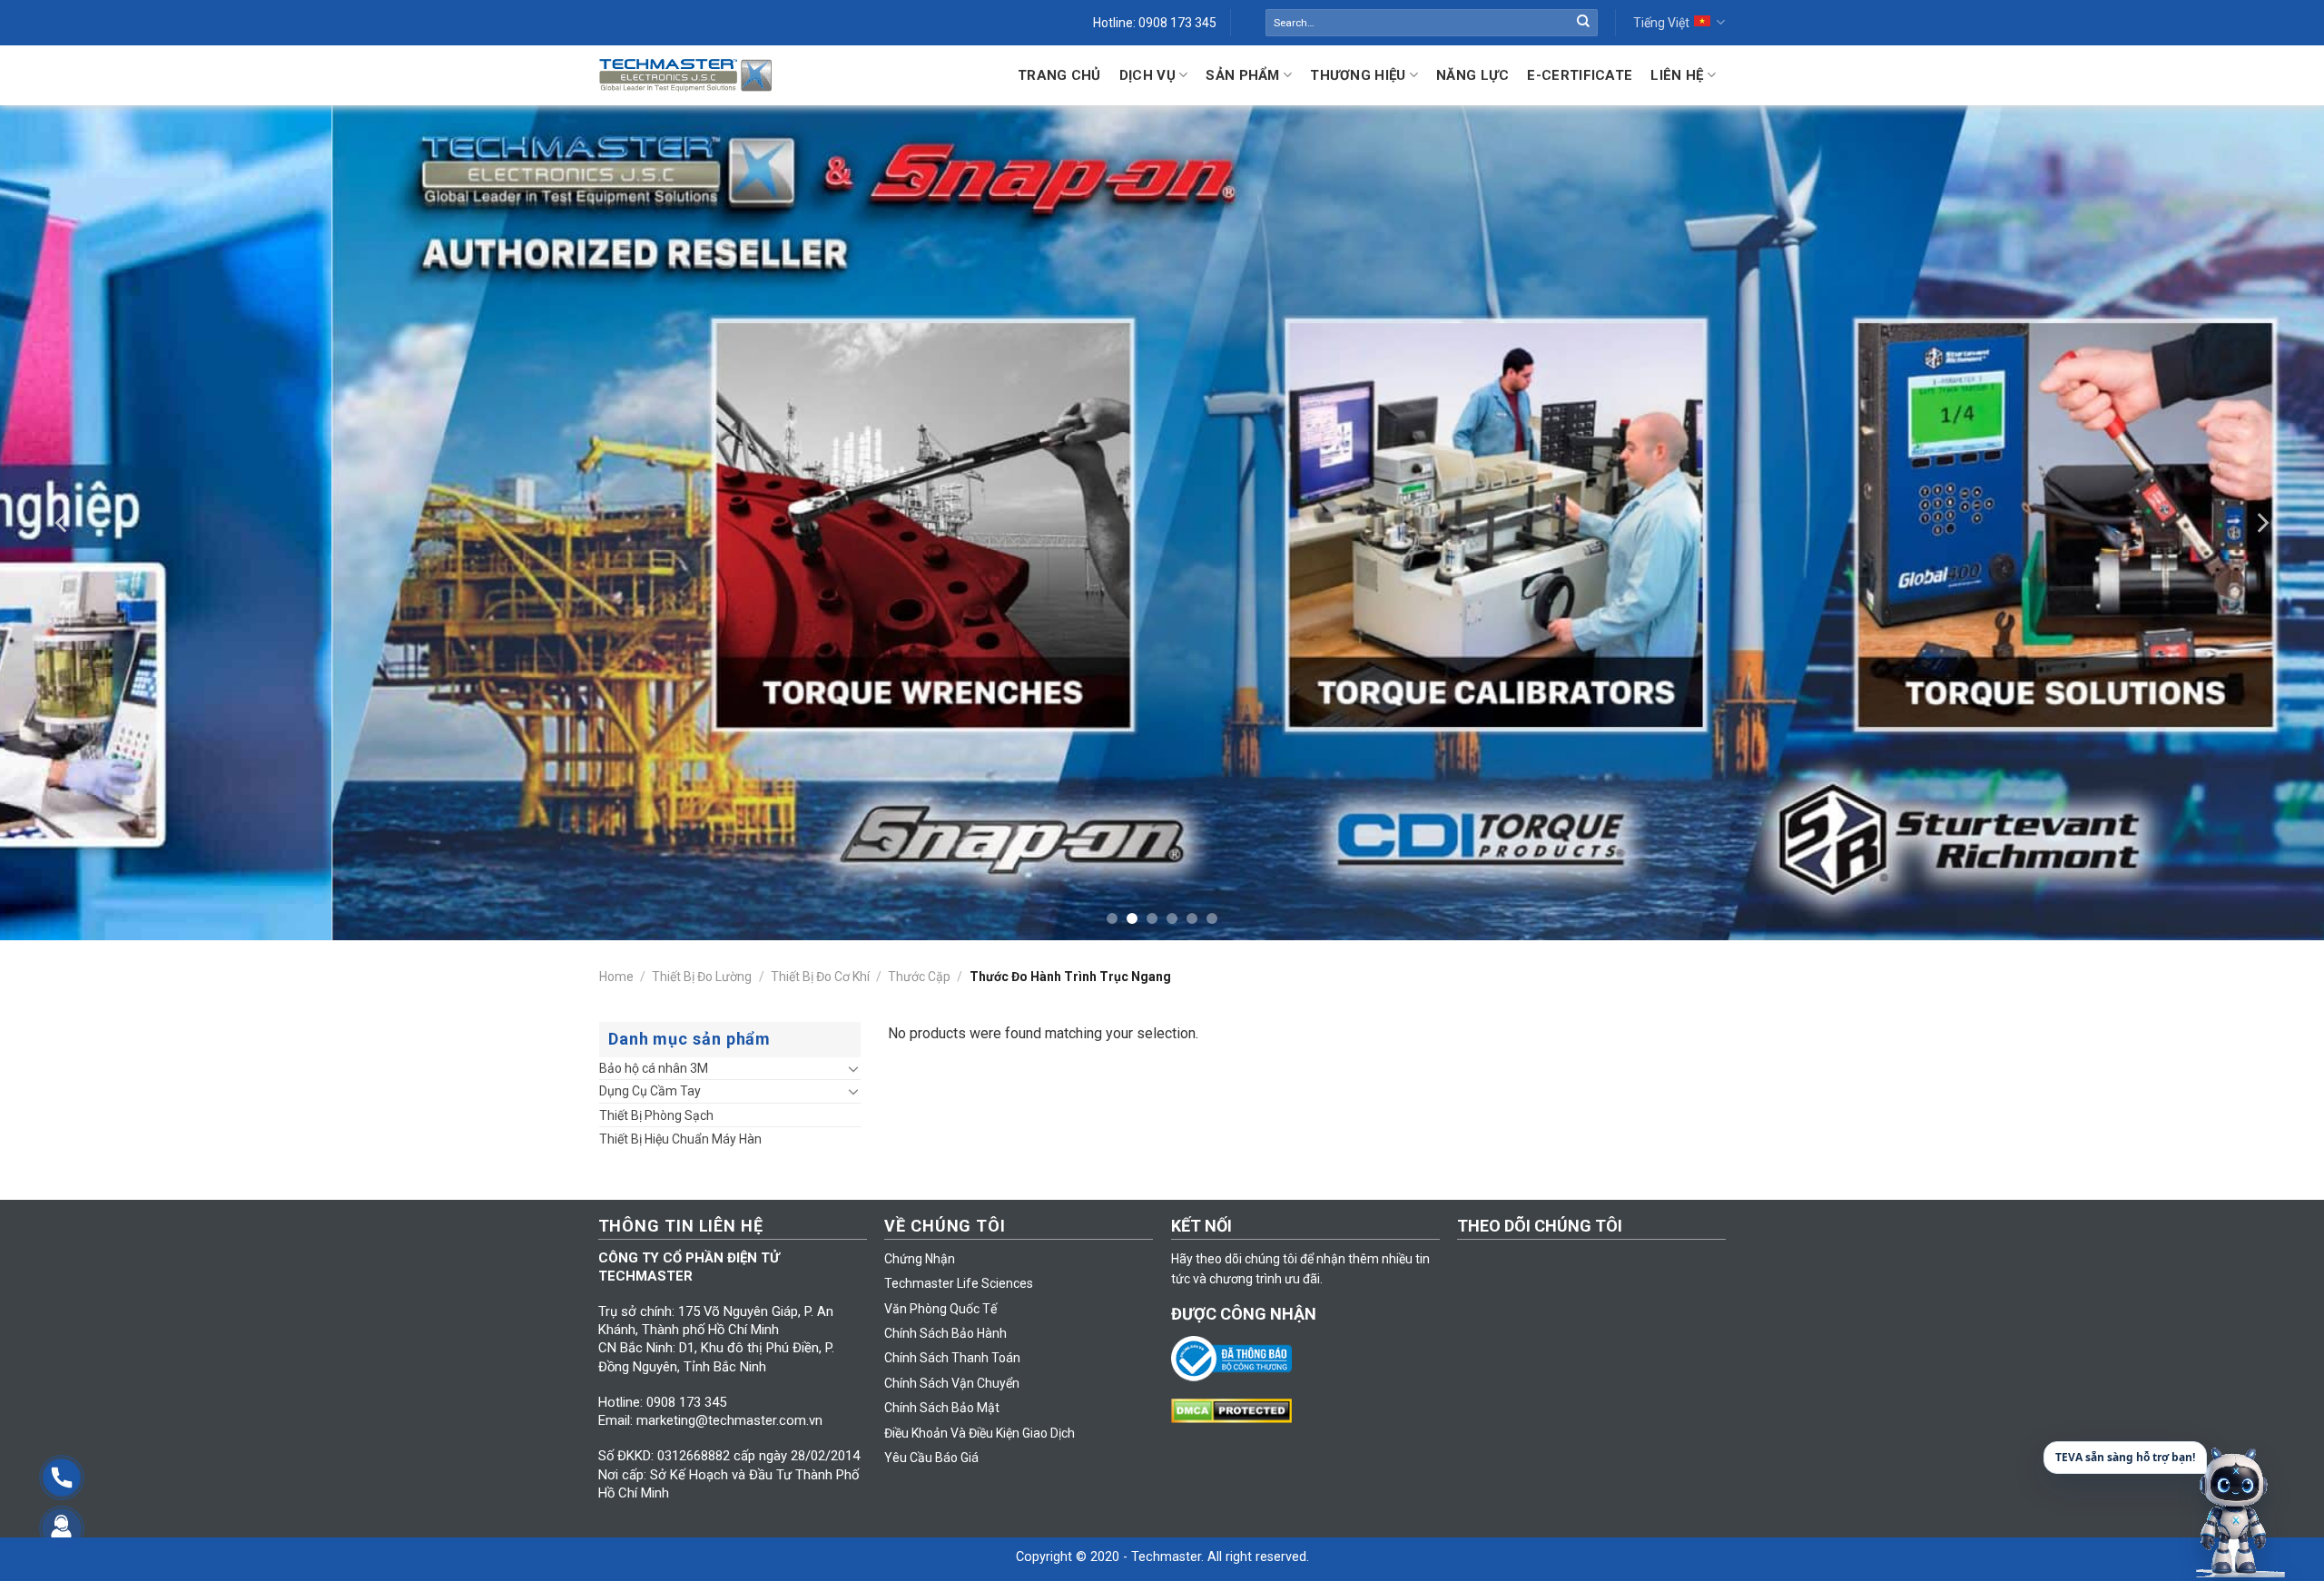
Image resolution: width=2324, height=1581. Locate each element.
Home (616, 977)
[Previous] (63, 523)
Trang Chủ (1059, 75)
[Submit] (1583, 23)
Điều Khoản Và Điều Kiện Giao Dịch (980, 1433)
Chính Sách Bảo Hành (945, 1333)
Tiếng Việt (1661, 23)
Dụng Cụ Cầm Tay (650, 1091)
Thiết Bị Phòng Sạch (656, 1115)
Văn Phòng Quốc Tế (940, 1309)
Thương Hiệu (1358, 75)
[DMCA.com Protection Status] (1236, 1409)
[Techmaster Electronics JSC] (685, 75)
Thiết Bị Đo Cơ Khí (820, 977)
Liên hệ (1677, 75)
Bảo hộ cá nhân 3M (654, 1068)
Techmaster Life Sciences (959, 1283)
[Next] (2261, 523)
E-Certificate (1580, 75)
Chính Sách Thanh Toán (952, 1358)
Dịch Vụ (1147, 75)
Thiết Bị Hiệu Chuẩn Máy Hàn (680, 1139)
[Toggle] (853, 1068)
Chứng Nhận (920, 1259)
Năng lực (1472, 75)
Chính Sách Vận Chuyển (952, 1383)
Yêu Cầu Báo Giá (931, 1458)
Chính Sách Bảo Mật (942, 1408)
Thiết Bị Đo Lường (702, 977)
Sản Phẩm (1242, 75)
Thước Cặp (919, 977)
